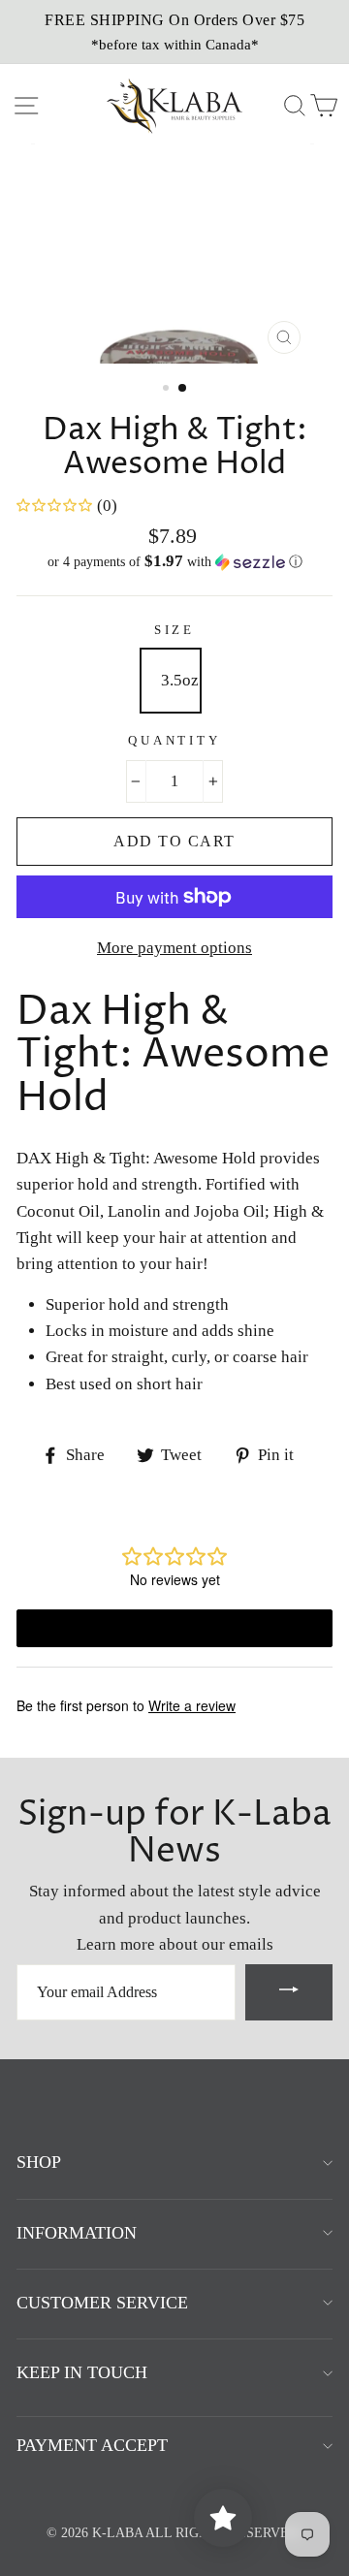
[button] (174, 562)
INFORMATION (77, 2233)
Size (174, 630)
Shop (39, 2162)
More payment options (174, 948)
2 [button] (183, 389)
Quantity (174, 741)
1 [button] (168, 390)
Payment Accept (92, 2445)
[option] (174, 32)
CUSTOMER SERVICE (102, 2303)
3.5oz (180, 680)
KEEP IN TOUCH (82, 2372)
